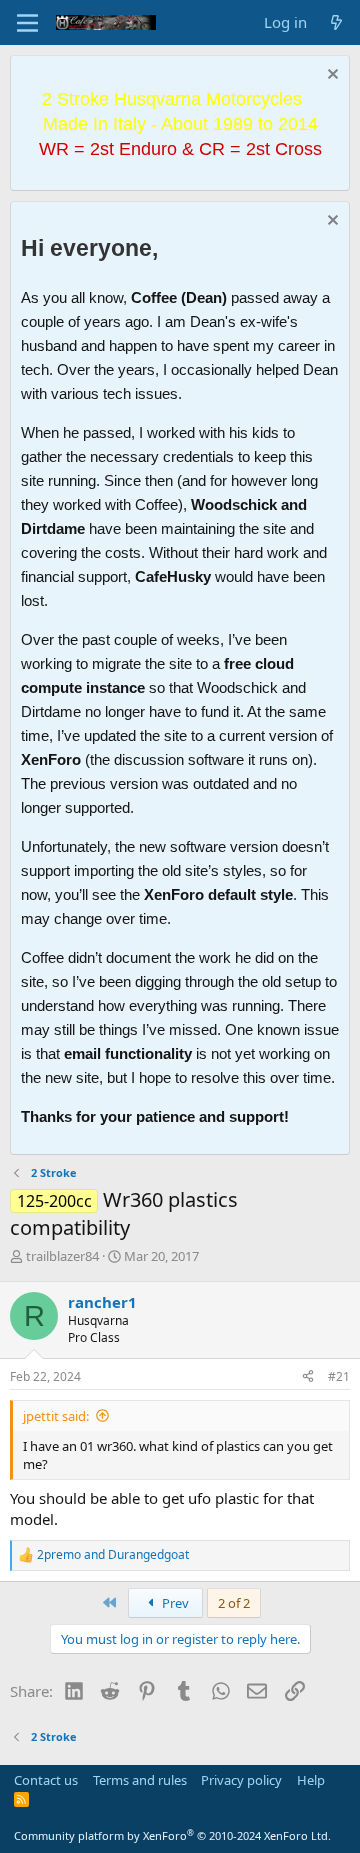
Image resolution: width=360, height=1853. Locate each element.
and (113, 1555)
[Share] (308, 1377)
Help (311, 1780)
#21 (339, 1376)
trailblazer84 (62, 1256)
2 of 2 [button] (234, 1603)
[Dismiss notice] (330, 76)
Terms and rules (140, 1780)
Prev (174, 1603)
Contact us (46, 1780)
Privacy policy (241, 1780)
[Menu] (27, 23)
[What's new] (336, 22)
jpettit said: (56, 1416)
